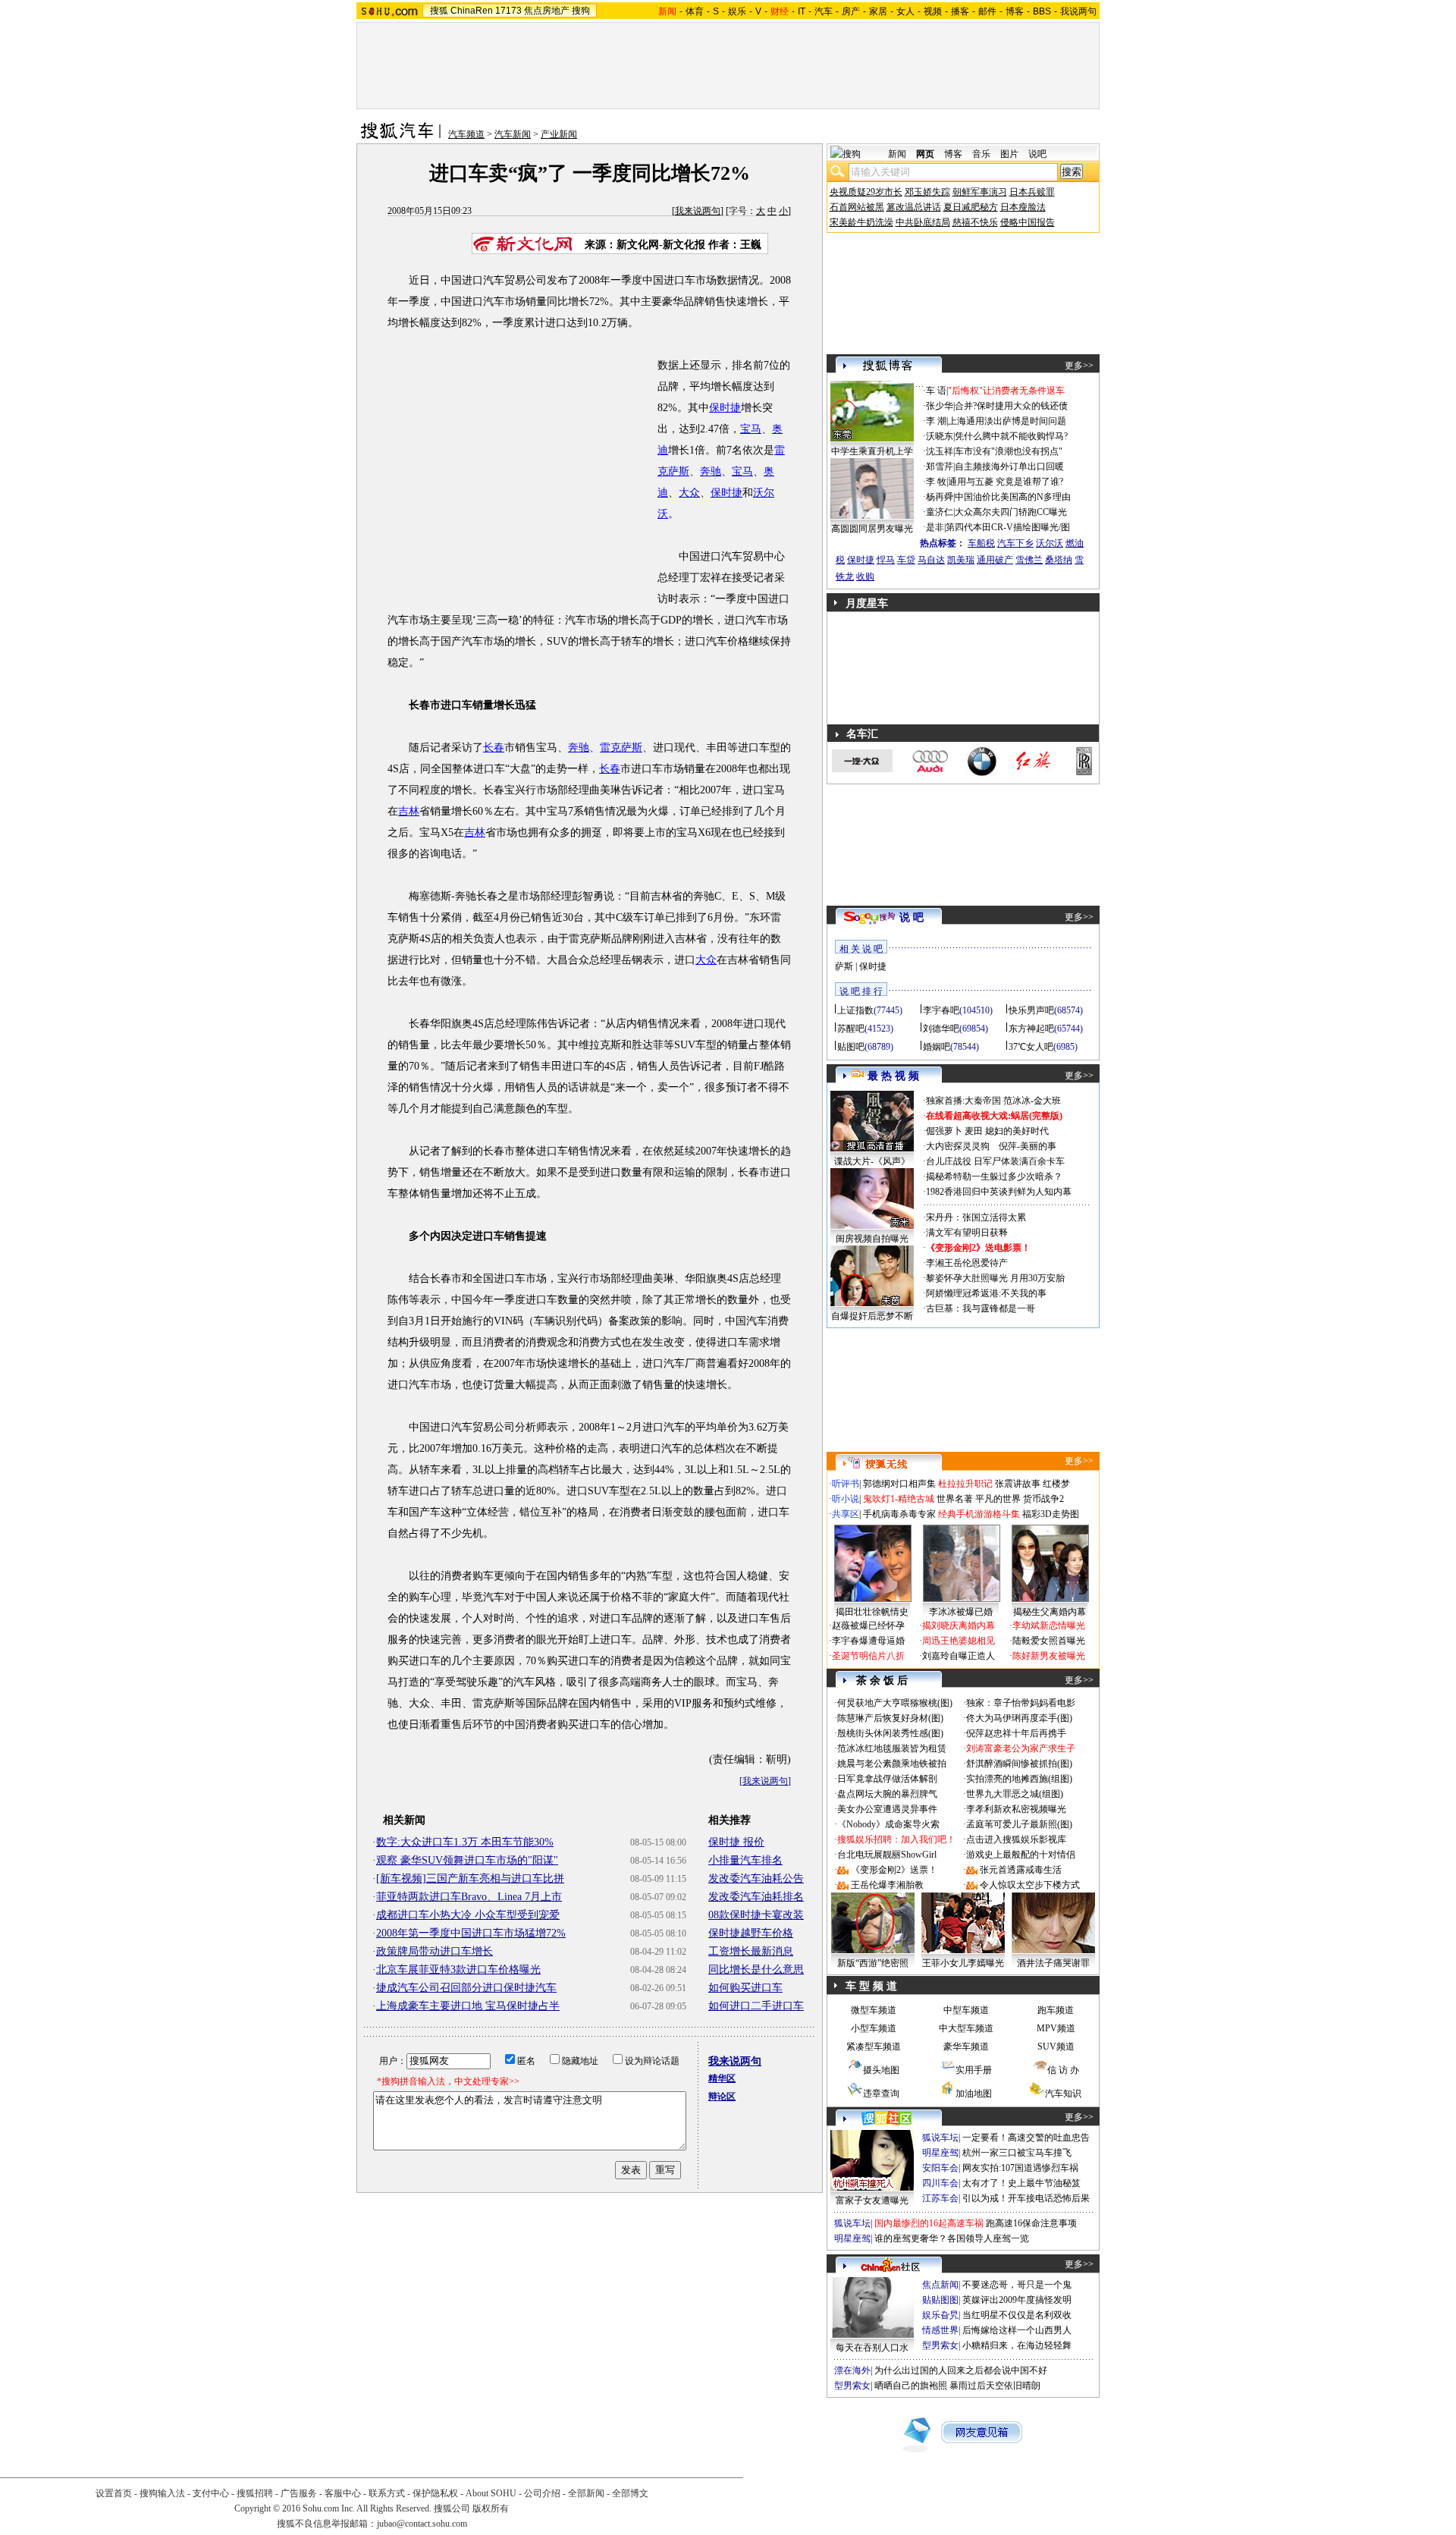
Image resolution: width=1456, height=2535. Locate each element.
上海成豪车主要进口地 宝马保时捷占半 (468, 2006)
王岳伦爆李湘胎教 (887, 1885)
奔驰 (711, 471)
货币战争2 (1043, 1499)
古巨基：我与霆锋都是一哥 (981, 1308)
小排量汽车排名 (745, 1860)
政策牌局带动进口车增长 (435, 1951)
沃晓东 (940, 436)
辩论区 (722, 2097)
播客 (960, 11)
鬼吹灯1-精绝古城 (899, 1499)
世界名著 (955, 1499)
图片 (1009, 154)
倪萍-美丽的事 (1028, 1146)
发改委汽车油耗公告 (756, 1878)
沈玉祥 (940, 451)
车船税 (981, 543)
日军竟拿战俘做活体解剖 (887, 1779)
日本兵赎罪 (1032, 192)
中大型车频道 (966, 2028)
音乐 (981, 154)
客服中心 (343, 2493)
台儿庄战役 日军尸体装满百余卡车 (995, 1161)
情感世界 (940, 2330)
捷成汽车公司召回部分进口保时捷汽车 (466, 1988)
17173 (508, 11)
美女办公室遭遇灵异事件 (887, 1809)
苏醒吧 (851, 1029)
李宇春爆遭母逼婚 (868, 1641)
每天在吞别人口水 (872, 2348)
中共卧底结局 (923, 222)
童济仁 (940, 512)
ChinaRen (472, 11)
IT (802, 11)
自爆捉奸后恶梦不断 (872, 1316)
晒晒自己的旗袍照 (911, 2386)
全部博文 (630, 2493)
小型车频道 (874, 2028)
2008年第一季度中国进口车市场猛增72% (471, 1933)
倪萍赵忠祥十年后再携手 (1016, 1733)
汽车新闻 (513, 134)
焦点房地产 (547, 11)
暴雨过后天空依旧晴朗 (995, 2386)
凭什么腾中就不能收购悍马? (1011, 436)
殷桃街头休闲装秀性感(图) (890, 1733)
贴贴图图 (940, 2300)
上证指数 (855, 1010)
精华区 (722, 2078)
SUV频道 (1056, 2047)
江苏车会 (940, 2198)
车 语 (936, 391)
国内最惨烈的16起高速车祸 (929, 2223)
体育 (695, 11)
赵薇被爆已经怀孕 (868, 1626)
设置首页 (114, 2493)
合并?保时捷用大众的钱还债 (1011, 406)
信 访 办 (1063, 2070)
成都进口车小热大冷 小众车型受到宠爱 (468, 1915)
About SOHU (491, 2493)
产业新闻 (559, 134)
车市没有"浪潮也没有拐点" (1009, 451)
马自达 (931, 560)
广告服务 (299, 2493)
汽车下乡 (1015, 543)
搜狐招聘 (255, 2493)
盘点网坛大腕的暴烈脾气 (887, 1794)
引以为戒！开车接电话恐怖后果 (1026, 2198)
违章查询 (881, 2094)
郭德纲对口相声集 (899, 1484)
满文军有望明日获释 (967, 1233)
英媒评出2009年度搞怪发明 (1017, 2300)
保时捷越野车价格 (751, 1933)
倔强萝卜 (944, 1131)
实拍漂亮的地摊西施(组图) (1019, 1779)
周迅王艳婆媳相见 (959, 1641)
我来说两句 (698, 211)
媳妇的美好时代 (1017, 1131)
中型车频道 (966, 2010)
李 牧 (936, 482)
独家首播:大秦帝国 (963, 1101)
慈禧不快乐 (975, 222)
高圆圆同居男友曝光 (872, 529)
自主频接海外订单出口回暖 (1009, 466)
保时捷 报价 (736, 1842)
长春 (494, 748)
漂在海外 (852, 2370)
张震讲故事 (1018, 1484)
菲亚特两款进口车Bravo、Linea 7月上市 (469, 1897)
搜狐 (439, 11)
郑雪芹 (940, 466)
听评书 (846, 1484)
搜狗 (581, 11)
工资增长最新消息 (751, 1951)
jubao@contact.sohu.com (422, 2524)
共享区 (846, 1514)
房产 (851, 11)
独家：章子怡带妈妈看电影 (1021, 1703)
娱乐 (737, 11)
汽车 (824, 11)
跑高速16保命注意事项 (1031, 2223)
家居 (878, 11)
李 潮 (936, 421)
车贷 (906, 560)
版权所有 (491, 2508)
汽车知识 (1063, 2094)
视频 (933, 11)
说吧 (1037, 154)
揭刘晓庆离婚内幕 (959, 1626)
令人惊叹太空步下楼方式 (1030, 1885)
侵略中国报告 (1028, 222)
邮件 (987, 11)
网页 (925, 154)
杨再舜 (940, 497)
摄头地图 (881, 2070)
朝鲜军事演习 (980, 192)
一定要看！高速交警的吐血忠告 (1026, 2138)
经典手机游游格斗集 (979, 1514)
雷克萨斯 (621, 748)
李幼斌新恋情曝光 (1049, 1626)
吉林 (409, 811)
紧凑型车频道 (874, 2047)
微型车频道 (874, 2010)
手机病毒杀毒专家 (899, 1514)
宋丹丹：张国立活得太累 (976, 1217)
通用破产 (995, 560)
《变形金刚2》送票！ (894, 1870)
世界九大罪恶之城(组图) (1015, 1794)
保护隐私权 (435, 2493)
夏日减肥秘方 (971, 207)
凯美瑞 (961, 560)
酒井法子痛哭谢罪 (1053, 1963)
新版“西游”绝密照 (873, 1963)
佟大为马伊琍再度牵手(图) (1019, 1718)
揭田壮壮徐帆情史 (872, 1612)
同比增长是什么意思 (756, 1970)
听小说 (846, 1499)
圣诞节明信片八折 (868, 1656)
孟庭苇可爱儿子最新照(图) (1019, 1824)
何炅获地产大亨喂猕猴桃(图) (895, 1703)
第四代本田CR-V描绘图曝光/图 (1008, 527)
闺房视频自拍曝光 (872, 1239)
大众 (689, 493)
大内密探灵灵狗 (958, 1146)
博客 (1015, 11)
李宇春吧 (941, 1010)
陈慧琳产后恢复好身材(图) (890, 1718)
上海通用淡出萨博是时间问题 (1007, 421)
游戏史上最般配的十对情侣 (1021, 1855)
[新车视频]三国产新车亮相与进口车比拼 (470, 1878)
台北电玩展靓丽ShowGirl (887, 1855)
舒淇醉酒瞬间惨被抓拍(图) (1019, 1764)
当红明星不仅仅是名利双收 (1017, 2315)
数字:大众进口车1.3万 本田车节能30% (465, 1842)
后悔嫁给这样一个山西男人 (1017, 2330)
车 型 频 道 (871, 1986)
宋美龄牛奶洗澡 (861, 222)
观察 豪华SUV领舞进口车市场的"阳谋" (467, 1860)
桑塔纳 (1059, 560)
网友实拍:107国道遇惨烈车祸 (1020, 2168)
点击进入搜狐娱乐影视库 (1016, 1839)
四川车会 (940, 2183)
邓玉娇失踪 (927, 192)
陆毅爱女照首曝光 (1049, 1641)
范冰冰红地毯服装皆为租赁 (892, 1748)
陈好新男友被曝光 (1049, 1656)
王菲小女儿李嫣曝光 (963, 1963)
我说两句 (1078, 11)
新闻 (897, 154)
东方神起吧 (1031, 1029)
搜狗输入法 (162, 2493)
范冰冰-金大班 (1032, 1101)
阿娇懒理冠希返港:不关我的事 (986, 1293)
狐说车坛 (940, 2138)
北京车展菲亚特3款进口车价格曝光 (458, 1970)
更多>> (1079, 366)
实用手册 (974, 2070)
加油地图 (974, 2094)
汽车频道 (466, 134)
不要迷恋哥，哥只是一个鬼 (1017, 2285)
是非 (935, 527)
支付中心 (211, 2493)
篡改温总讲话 (914, 207)
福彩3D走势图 (1051, 1514)
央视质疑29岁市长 (866, 192)
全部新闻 (586, 2493)
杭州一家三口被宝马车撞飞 (1017, 2153)
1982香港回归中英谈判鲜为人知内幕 (999, 1192)
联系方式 (387, 2493)
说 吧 (912, 917)
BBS (1042, 11)
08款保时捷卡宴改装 (756, 1915)
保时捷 (725, 408)
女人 (905, 11)
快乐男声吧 (1031, 1010)
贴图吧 (851, 1047)
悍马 (886, 560)
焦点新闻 (940, 2285)
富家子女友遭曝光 (872, 2200)
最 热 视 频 (893, 1076)
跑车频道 (1056, 2010)
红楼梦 (1056, 1484)
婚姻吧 (937, 1047)
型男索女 (940, 2345)
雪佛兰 (1029, 560)
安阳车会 (940, 2168)
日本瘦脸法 (1023, 207)
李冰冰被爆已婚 (961, 1612)
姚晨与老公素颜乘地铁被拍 (892, 1764)
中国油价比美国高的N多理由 (1013, 497)
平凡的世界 (998, 1499)
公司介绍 (542, 2493)
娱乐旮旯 (940, 2315)
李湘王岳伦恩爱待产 (967, 1263)
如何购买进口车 (745, 1988)
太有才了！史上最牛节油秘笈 (1021, 2183)
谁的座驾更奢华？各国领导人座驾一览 (952, 2238)
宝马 (751, 429)
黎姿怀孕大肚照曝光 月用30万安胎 (995, 1278)
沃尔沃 (1050, 543)
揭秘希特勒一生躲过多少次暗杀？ (994, 1176)
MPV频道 (1056, 2028)
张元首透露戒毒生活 (1021, 1870)
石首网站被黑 (857, 207)
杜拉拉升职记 (965, 1484)
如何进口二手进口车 (756, 2006)
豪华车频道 (966, 2047)
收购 (865, 576)
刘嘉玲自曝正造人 (959, 1656)
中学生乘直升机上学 (872, 451)
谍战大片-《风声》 (872, 1161)
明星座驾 (940, 2153)
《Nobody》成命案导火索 (888, 1824)
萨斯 (844, 966)
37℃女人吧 (1031, 1047)
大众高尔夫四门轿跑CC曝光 (1011, 512)
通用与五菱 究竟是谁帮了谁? (1006, 482)
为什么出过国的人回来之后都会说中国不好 (961, 2370)
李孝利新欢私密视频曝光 (1016, 1809)
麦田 (974, 1131)
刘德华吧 (941, 1029)
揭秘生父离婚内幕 (1050, 1612)
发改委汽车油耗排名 (756, 1897)
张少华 (940, 406)
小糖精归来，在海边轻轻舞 (1017, 2345)
